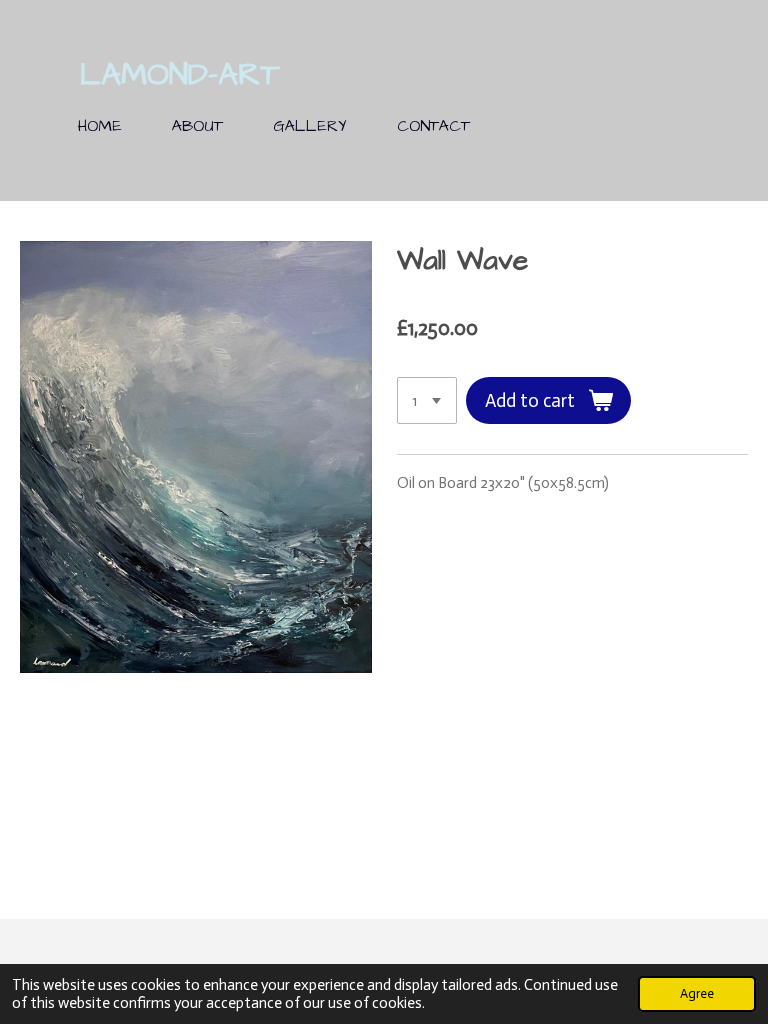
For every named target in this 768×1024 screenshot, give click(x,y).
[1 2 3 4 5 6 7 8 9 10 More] (427, 400)
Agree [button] (697, 993)
